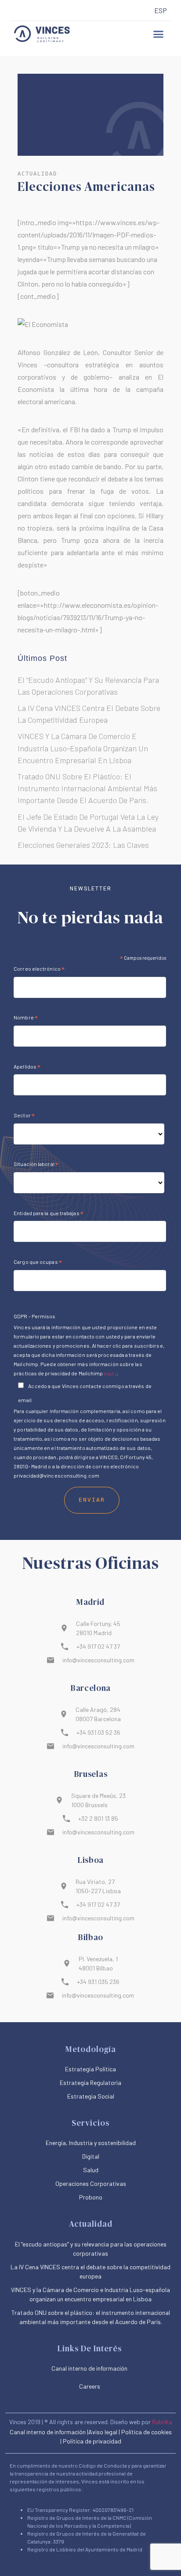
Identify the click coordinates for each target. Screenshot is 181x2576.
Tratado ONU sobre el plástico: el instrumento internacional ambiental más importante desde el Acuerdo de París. (87, 788)
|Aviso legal (102, 2432)
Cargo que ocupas (38, 1263)
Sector (24, 1116)
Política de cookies (147, 2432)
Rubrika (162, 2422)
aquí (109, 1373)
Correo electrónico (39, 970)
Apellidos (27, 1068)
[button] (159, 34)
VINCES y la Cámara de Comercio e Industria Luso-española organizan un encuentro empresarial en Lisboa (83, 748)
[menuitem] (161, 11)
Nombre (26, 1019)
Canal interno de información (48, 2432)
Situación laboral (36, 1165)
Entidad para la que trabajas (49, 1214)
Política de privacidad (92, 2441)
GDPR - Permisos (34, 1316)
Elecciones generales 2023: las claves (83, 845)
